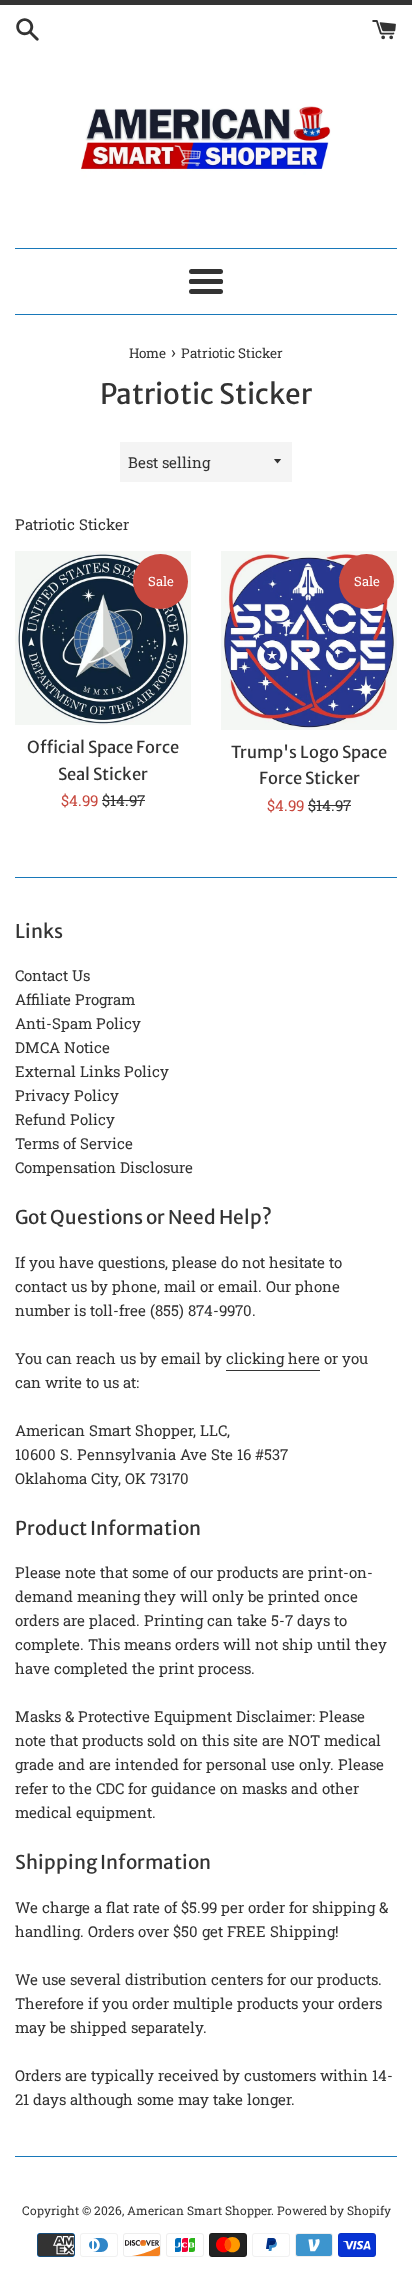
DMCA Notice (62, 1047)
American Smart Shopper (199, 2210)
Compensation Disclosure (104, 1167)
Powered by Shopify (334, 2210)
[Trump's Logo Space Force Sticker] (309, 640)
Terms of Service (74, 1143)
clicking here (273, 1358)
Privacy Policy (67, 1095)
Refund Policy (65, 1119)
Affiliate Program (75, 999)
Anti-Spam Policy (78, 1023)
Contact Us (52, 975)
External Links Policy (92, 1071)
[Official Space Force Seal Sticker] (103, 638)
